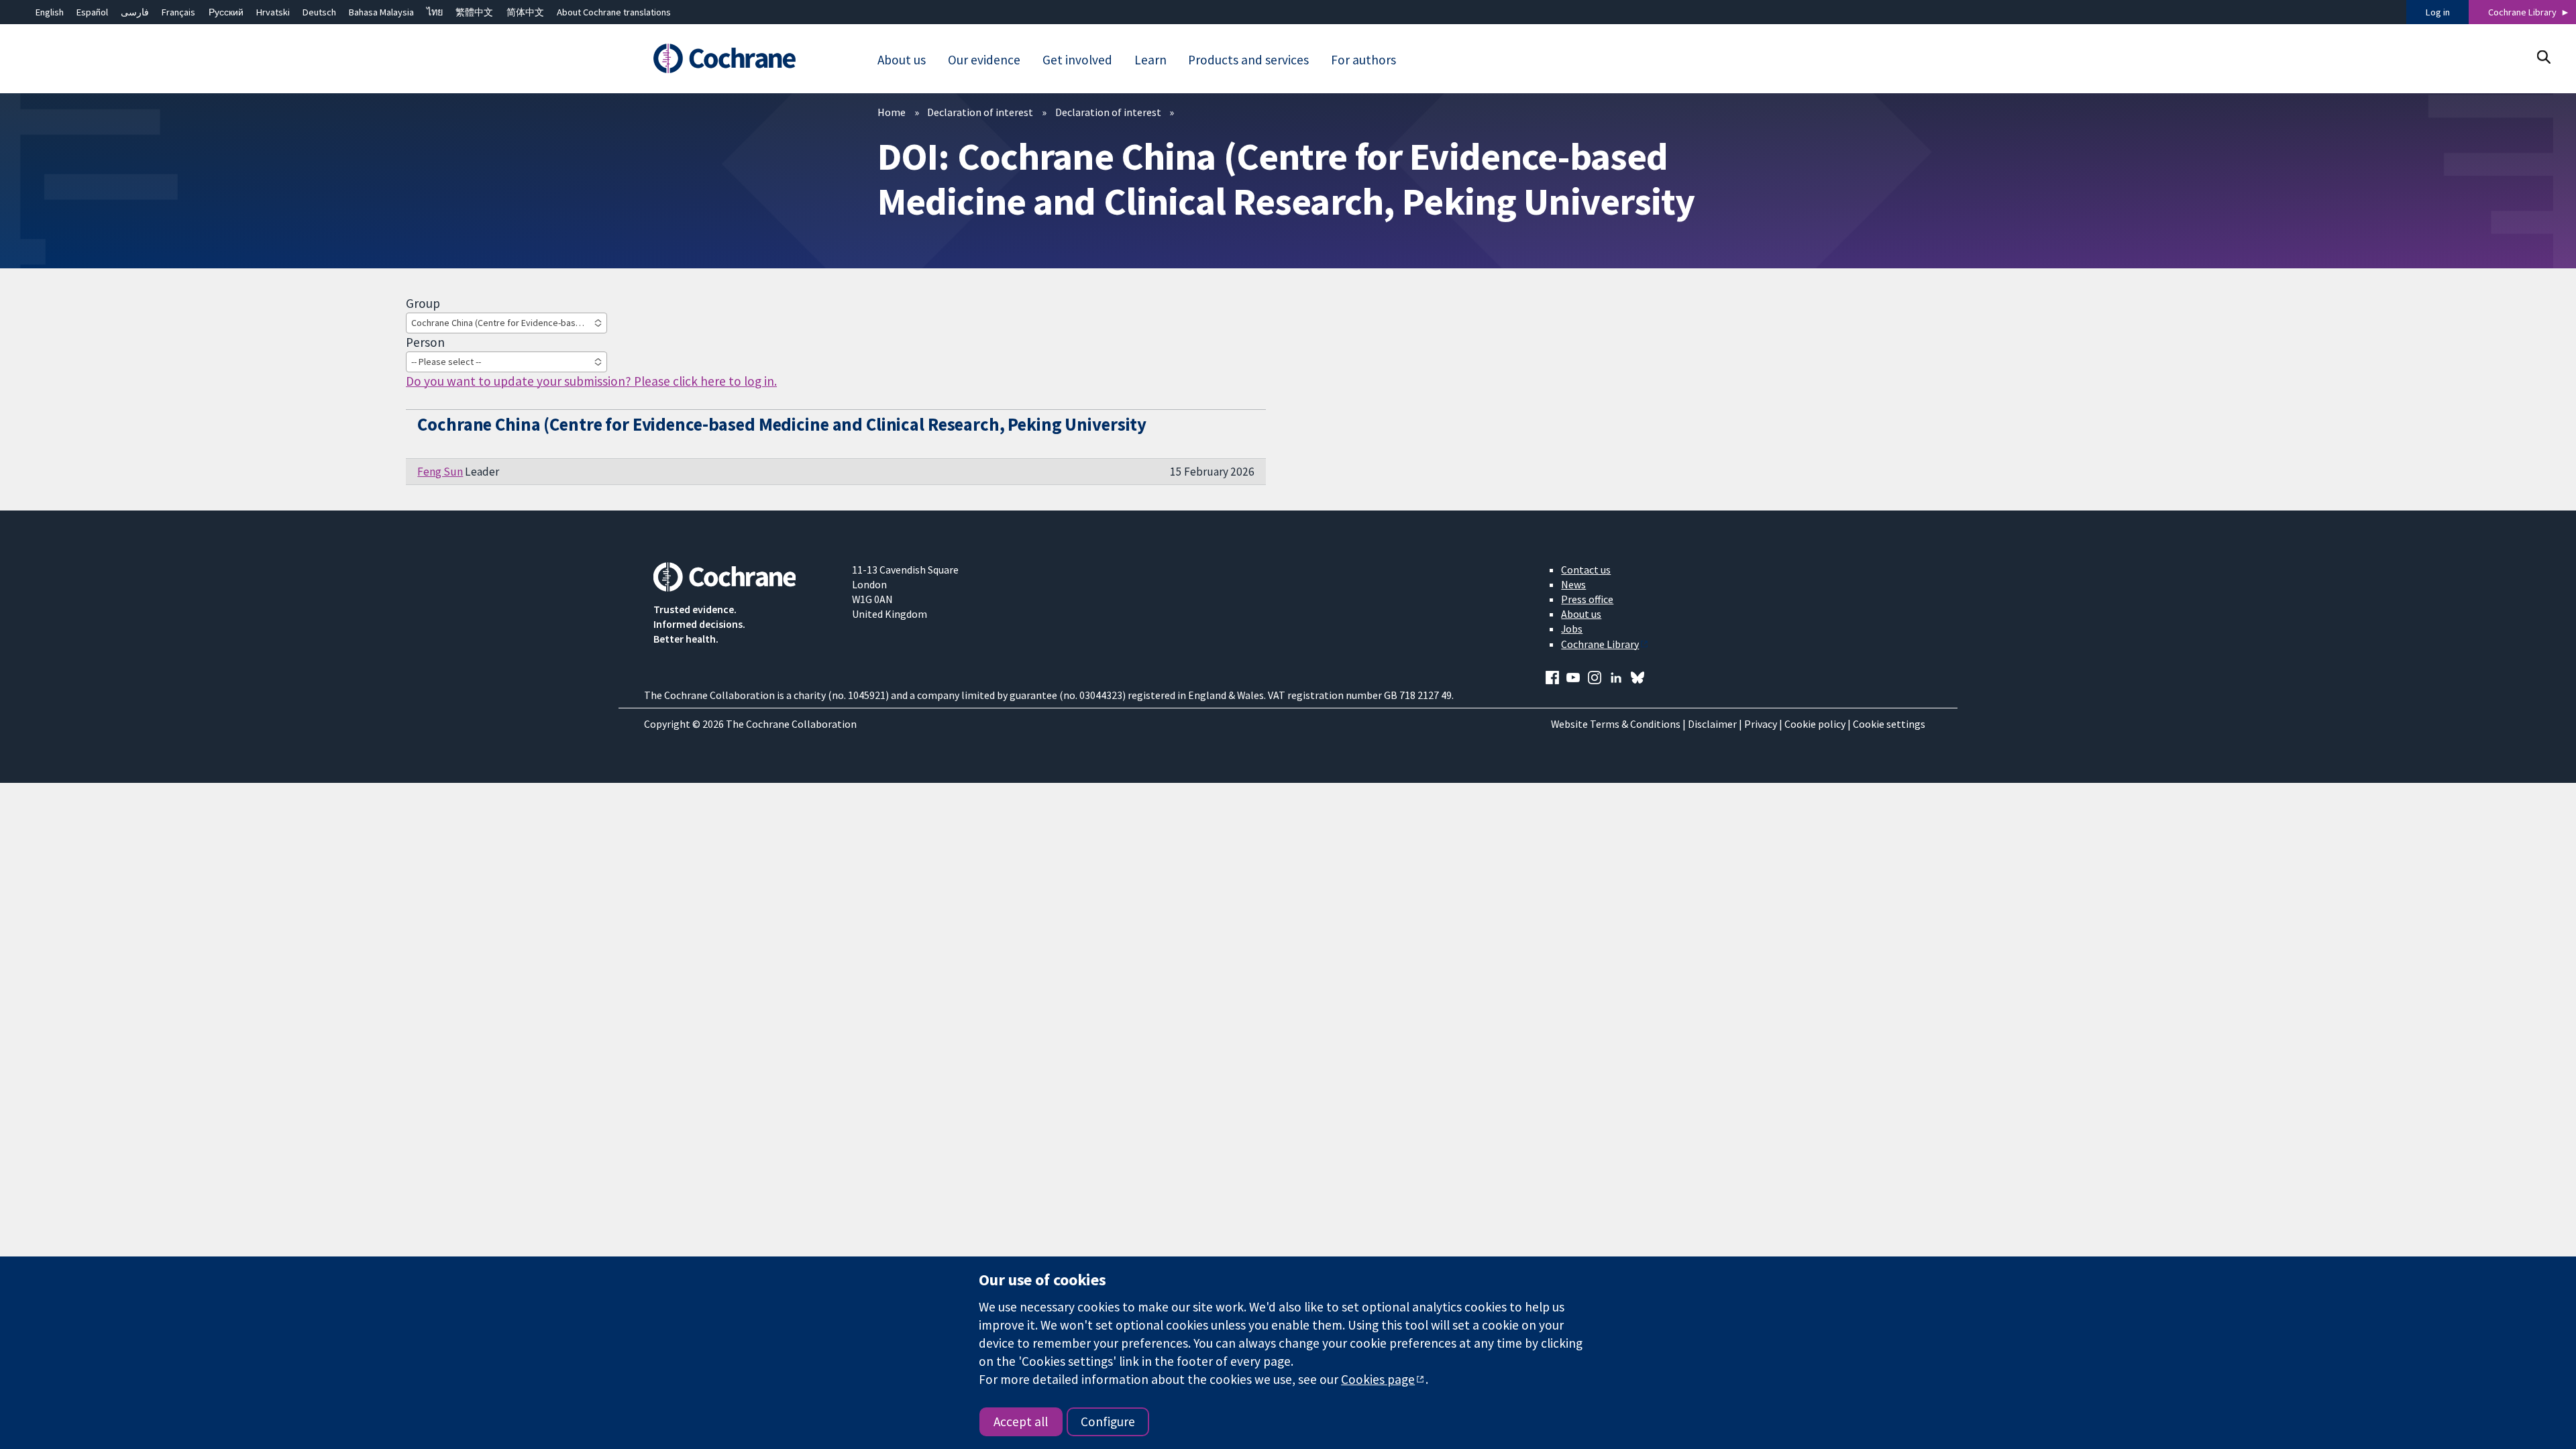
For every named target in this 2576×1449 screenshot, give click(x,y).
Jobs (1572, 629)
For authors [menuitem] (1363, 60)
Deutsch (319, 12)
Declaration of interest (980, 112)
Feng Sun (440, 472)
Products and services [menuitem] (1248, 60)
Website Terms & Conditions (1616, 724)
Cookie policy (1815, 724)
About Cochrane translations (614, 12)
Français (178, 12)
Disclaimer (1712, 724)
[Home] (743, 58)
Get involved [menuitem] (1077, 60)
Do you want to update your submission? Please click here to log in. (591, 381)
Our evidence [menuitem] (984, 60)
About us (1581, 614)
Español (92, 12)
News (1573, 584)
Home (892, 112)
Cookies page (1378, 1379)
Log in (2438, 12)
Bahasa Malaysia (381, 12)
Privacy (1761, 724)
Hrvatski (273, 12)
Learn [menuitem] (1150, 60)
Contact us (1586, 570)
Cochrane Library (2522, 12)
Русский (226, 12)
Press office (1587, 599)
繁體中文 (474, 12)
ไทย (435, 12)
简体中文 (525, 12)
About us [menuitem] (902, 60)
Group (423, 303)
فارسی (135, 12)
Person (425, 342)
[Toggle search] (2543, 57)
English (50, 12)
